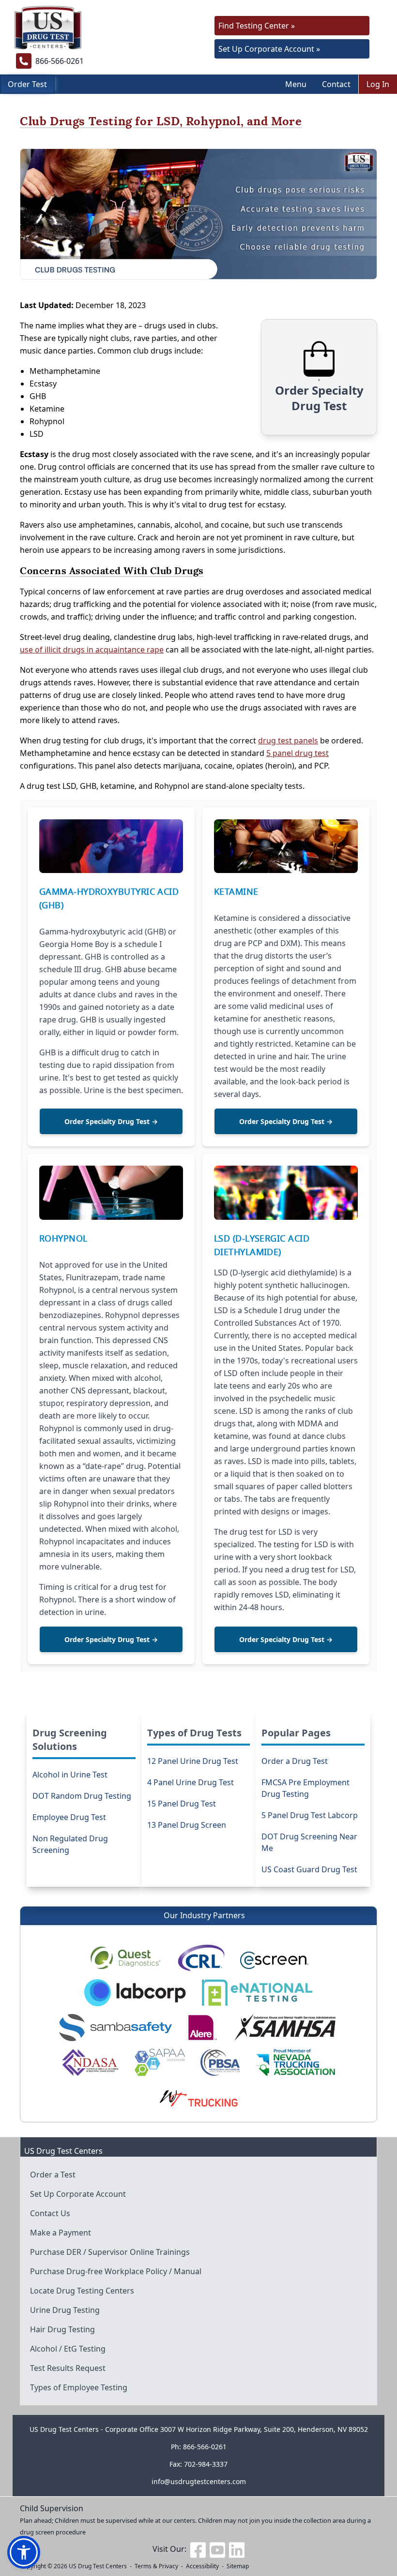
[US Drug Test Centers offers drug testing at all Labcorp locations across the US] (135, 1993)
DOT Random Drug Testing (82, 1796)
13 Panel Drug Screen (187, 1825)
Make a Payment (61, 2233)
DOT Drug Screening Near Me (309, 1842)
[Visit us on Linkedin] (237, 2549)
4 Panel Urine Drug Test (191, 1782)
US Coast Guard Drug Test (309, 1869)
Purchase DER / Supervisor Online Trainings (110, 2252)
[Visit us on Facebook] (198, 2549)
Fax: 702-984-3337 (198, 2464)
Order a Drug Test (295, 1761)
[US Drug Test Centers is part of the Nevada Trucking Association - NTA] (295, 2062)
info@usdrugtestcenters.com (199, 2481)
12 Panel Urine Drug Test (193, 1761)
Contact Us (50, 2213)
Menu (296, 84)
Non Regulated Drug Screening (70, 1844)
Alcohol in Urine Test (70, 1775)
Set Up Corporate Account (78, 2194)
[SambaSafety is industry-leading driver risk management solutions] (115, 2028)
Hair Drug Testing (62, 2329)
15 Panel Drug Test (182, 1804)
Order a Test (53, 2175)
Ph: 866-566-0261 (199, 2447)
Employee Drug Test (69, 1817)
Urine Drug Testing (65, 2310)
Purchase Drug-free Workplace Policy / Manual (116, 2271)
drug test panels (288, 740)
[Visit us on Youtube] (217, 2549)
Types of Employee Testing (79, 2387)
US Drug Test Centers (98, 2566)
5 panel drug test (298, 753)
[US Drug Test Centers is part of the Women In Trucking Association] (198, 2097)
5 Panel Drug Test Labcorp (310, 1815)
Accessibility (202, 2566)
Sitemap (238, 2566)
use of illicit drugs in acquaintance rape (92, 650)
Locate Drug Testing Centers (82, 2291)
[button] (24, 2552)
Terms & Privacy (156, 2566)
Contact (336, 84)
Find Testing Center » (257, 26)
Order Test (27, 84)
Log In (378, 84)
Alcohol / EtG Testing (68, 2349)
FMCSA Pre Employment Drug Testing (305, 1788)
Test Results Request (68, 2368)
